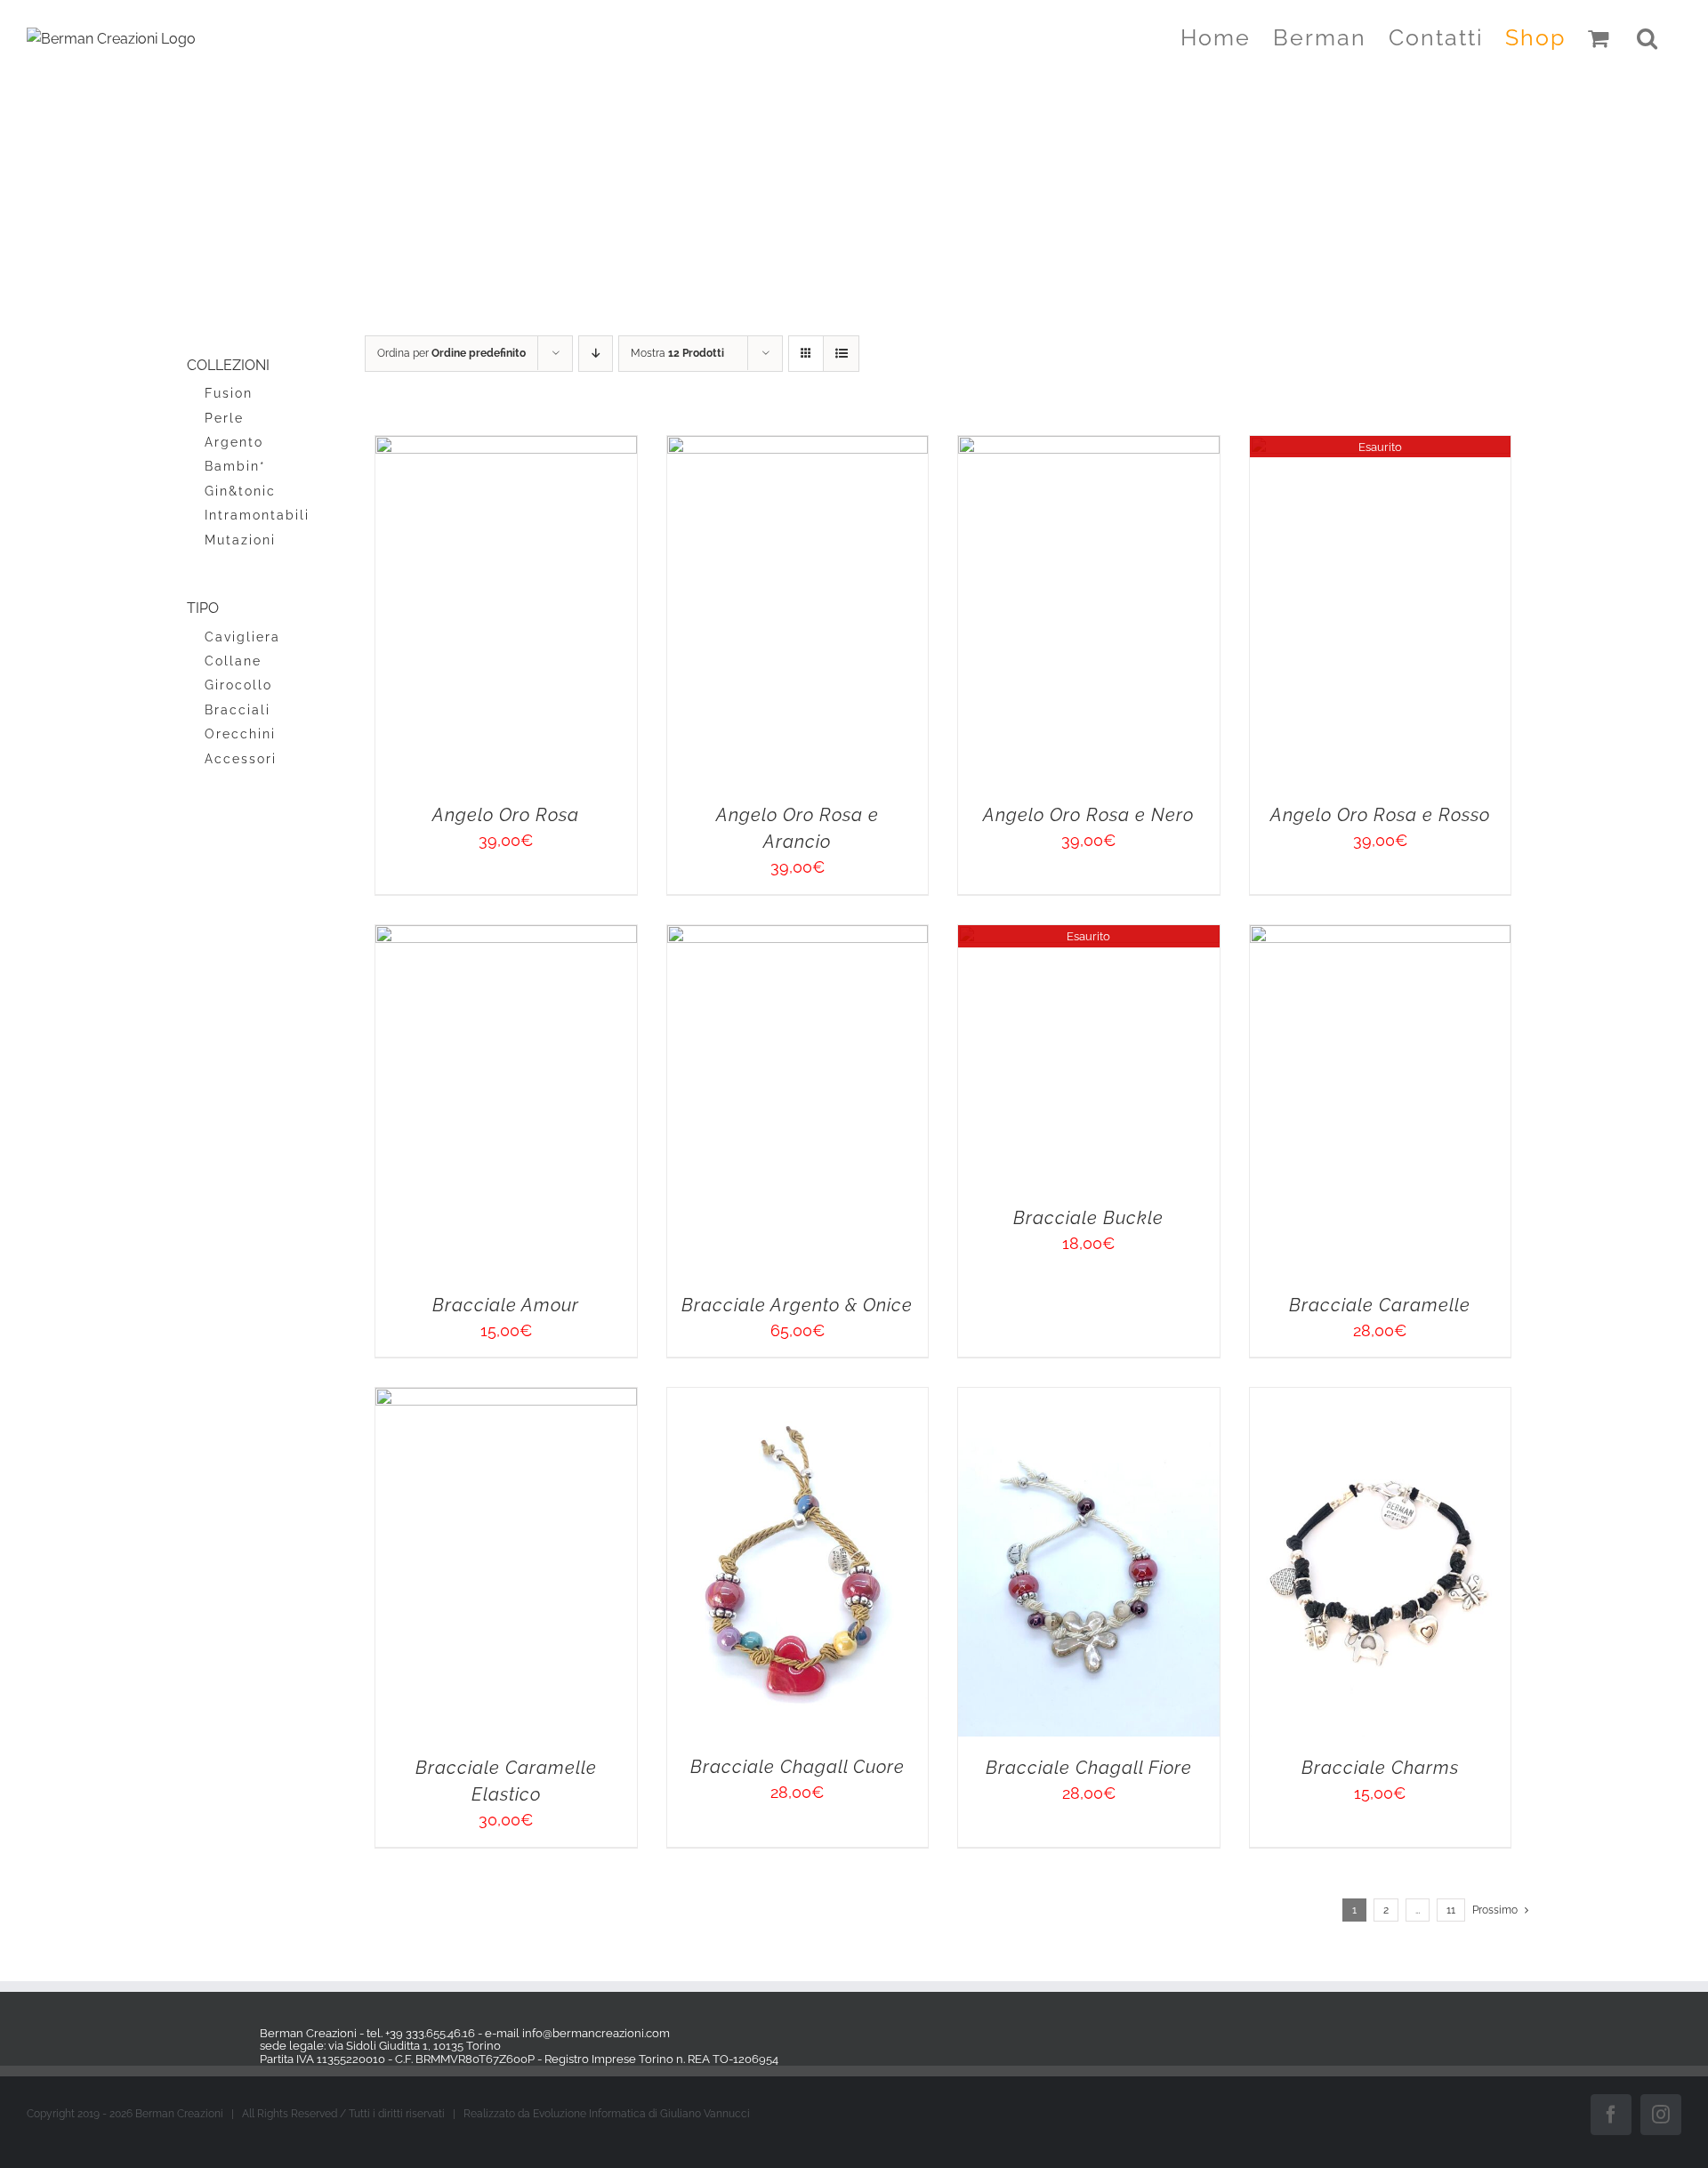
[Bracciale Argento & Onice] (1235, 1862)
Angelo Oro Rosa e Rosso (1234, 1769)
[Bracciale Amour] (652, 1862)
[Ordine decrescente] (596, 354)
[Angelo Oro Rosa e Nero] (652, 1155)
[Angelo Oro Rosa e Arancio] (1235, 447)
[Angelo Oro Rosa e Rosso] (1235, 1155)
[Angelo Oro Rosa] (652, 447)
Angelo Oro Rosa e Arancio (1235, 1060)
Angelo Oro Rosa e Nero (652, 1769)
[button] (1648, 37)
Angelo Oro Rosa (652, 1060)
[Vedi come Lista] (841, 354)
